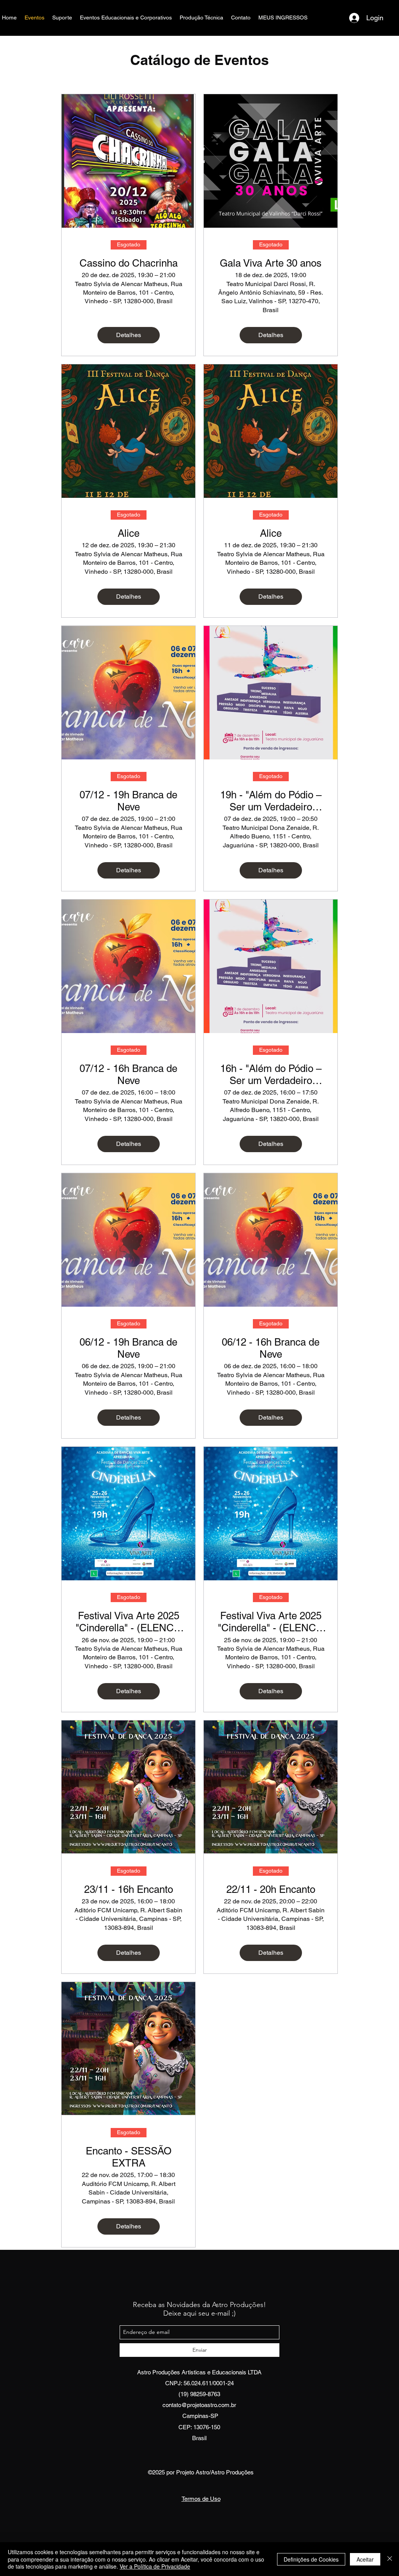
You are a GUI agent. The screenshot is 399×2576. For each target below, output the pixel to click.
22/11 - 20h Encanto (271, 1889)
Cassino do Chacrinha (129, 263)
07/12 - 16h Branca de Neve (128, 1075)
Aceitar (365, 2559)
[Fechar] (390, 2559)
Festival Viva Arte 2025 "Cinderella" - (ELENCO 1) (271, 1622)
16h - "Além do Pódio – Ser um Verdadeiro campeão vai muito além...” (271, 1075)
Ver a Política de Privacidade (155, 2566)
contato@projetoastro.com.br (199, 2405)
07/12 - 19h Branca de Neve (128, 801)
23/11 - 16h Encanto (129, 1889)
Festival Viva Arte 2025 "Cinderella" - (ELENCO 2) (129, 1622)
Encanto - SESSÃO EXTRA (129, 2157)
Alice (129, 533)
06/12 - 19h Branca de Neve (128, 1348)
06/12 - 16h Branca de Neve (271, 1348)
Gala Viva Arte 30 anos (271, 263)
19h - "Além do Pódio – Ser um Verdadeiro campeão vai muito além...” (271, 801)
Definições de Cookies (311, 2559)
